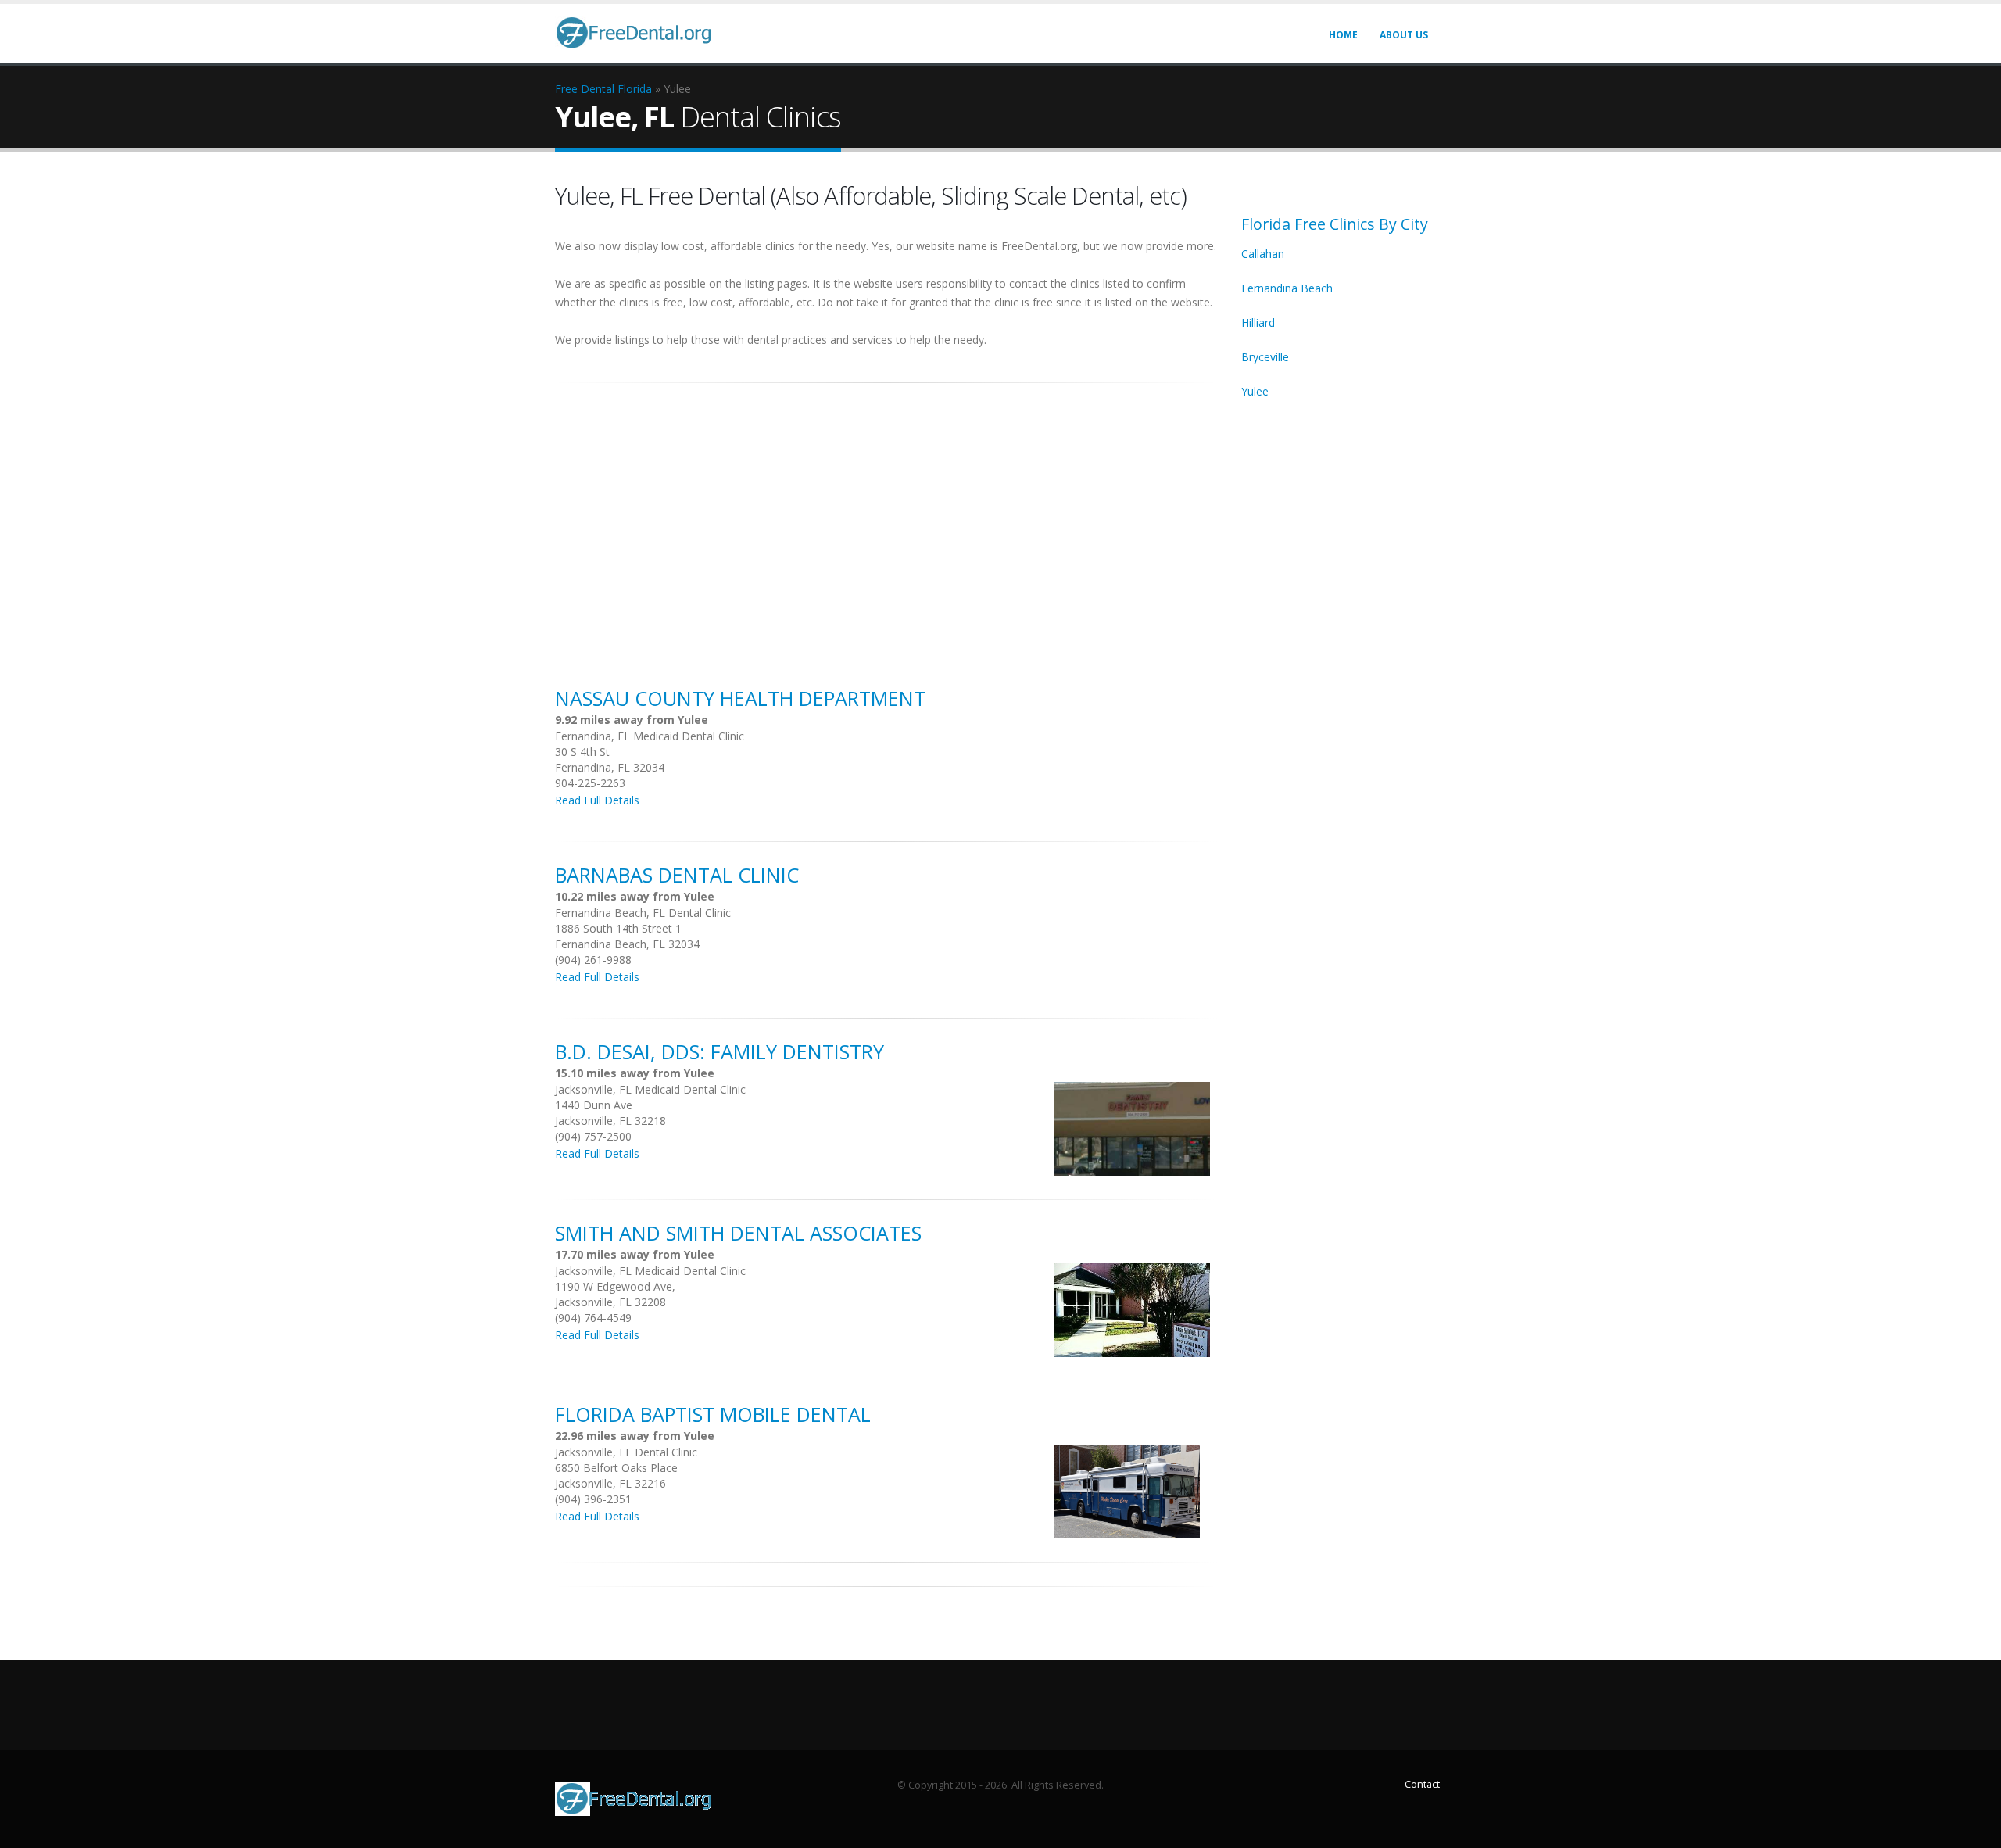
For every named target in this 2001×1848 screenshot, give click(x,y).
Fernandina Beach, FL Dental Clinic (643, 913)
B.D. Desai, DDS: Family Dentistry (720, 1051)
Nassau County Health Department (740, 698)
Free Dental (585, 89)
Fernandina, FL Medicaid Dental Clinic (650, 736)
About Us (1404, 35)
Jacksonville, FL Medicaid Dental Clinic (650, 1089)
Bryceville (1265, 357)
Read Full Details (597, 800)
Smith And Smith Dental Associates (738, 1233)
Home (1343, 35)
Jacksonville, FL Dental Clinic (626, 1452)
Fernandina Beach (1287, 288)
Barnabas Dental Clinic (677, 875)
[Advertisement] (886, 510)
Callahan (1263, 254)
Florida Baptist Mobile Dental (713, 1414)
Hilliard (1258, 322)
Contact (1422, 1784)
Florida (635, 89)
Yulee (1255, 391)
